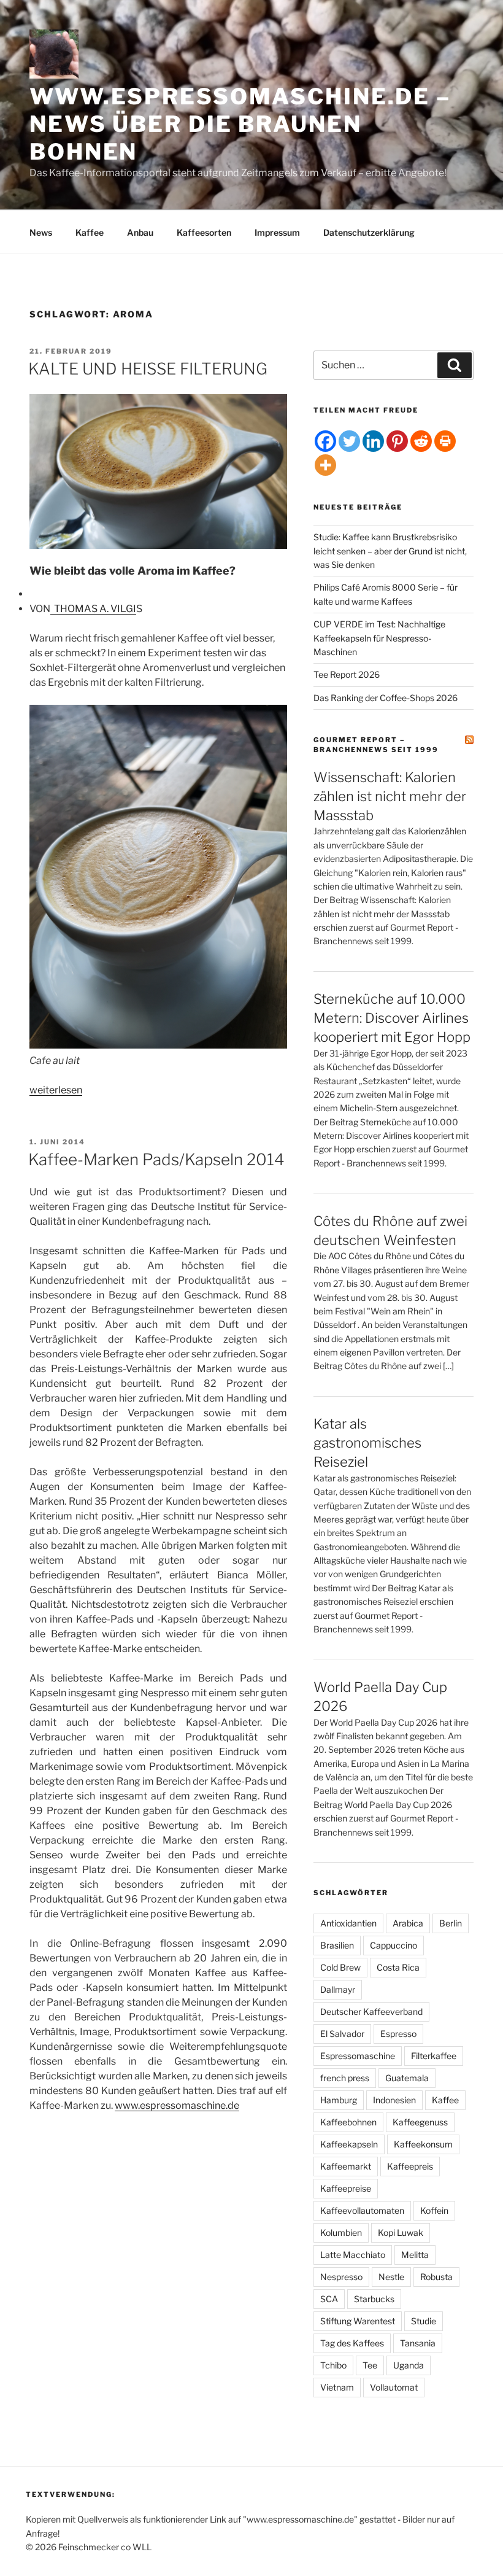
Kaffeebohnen (348, 2122)
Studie (424, 2321)
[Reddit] (421, 441)
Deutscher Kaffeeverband (371, 2012)
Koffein (434, 2210)
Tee (370, 2365)
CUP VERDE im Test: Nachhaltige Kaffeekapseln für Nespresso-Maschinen (379, 638)
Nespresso (341, 2277)
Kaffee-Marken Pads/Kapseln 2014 (156, 1159)
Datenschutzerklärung (369, 232)
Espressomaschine (358, 2056)
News (41, 232)
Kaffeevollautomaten (362, 2210)
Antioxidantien (348, 1923)
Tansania (418, 2343)
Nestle (391, 2277)
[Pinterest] (397, 441)
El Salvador (342, 2034)
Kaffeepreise (346, 2188)
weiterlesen (56, 1090)
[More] (325, 465)
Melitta (415, 2255)
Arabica (408, 1923)
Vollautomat (394, 2387)
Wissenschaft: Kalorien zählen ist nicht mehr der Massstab (390, 796)
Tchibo (333, 2365)
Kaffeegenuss (420, 2122)
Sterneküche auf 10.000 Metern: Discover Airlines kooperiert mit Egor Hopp (392, 1018)
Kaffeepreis (410, 2166)
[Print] (445, 441)
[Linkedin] (373, 441)
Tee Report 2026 (347, 674)
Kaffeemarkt (346, 2166)
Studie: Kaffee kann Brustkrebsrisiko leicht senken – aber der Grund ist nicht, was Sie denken (390, 551)
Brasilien (337, 1945)
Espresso (398, 2034)
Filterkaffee (434, 2056)
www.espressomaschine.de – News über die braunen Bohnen (240, 124)
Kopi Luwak (401, 2233)
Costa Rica (398, 1967)
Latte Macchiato (353, 2255)
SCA (329, 2299)
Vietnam (337, 2387)
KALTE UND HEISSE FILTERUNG (148, 369)
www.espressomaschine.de (177, 2105)
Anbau (140, 232)
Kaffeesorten (204, 232)
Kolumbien (341, 2233)
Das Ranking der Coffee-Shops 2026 (386, 698)
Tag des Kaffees (352, 2343)
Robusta (436, 2277)
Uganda (409, 2365)
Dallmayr (338, 1989)
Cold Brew (340, 1967)
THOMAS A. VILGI (93, 609)
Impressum (277, 232)
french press (345, 2078)
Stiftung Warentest (358, 2321)
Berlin (451, 1923)
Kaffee (90, 232)
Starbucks (374, 2299)
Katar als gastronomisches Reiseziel (367, 1443)
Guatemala (407, 2078)
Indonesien (394, 2100)
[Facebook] (325, 441)
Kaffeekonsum (423, 2144)
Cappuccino (394, 1945)
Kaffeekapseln (349, 2144)
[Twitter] (349, 441)
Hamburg (339, 2100)
